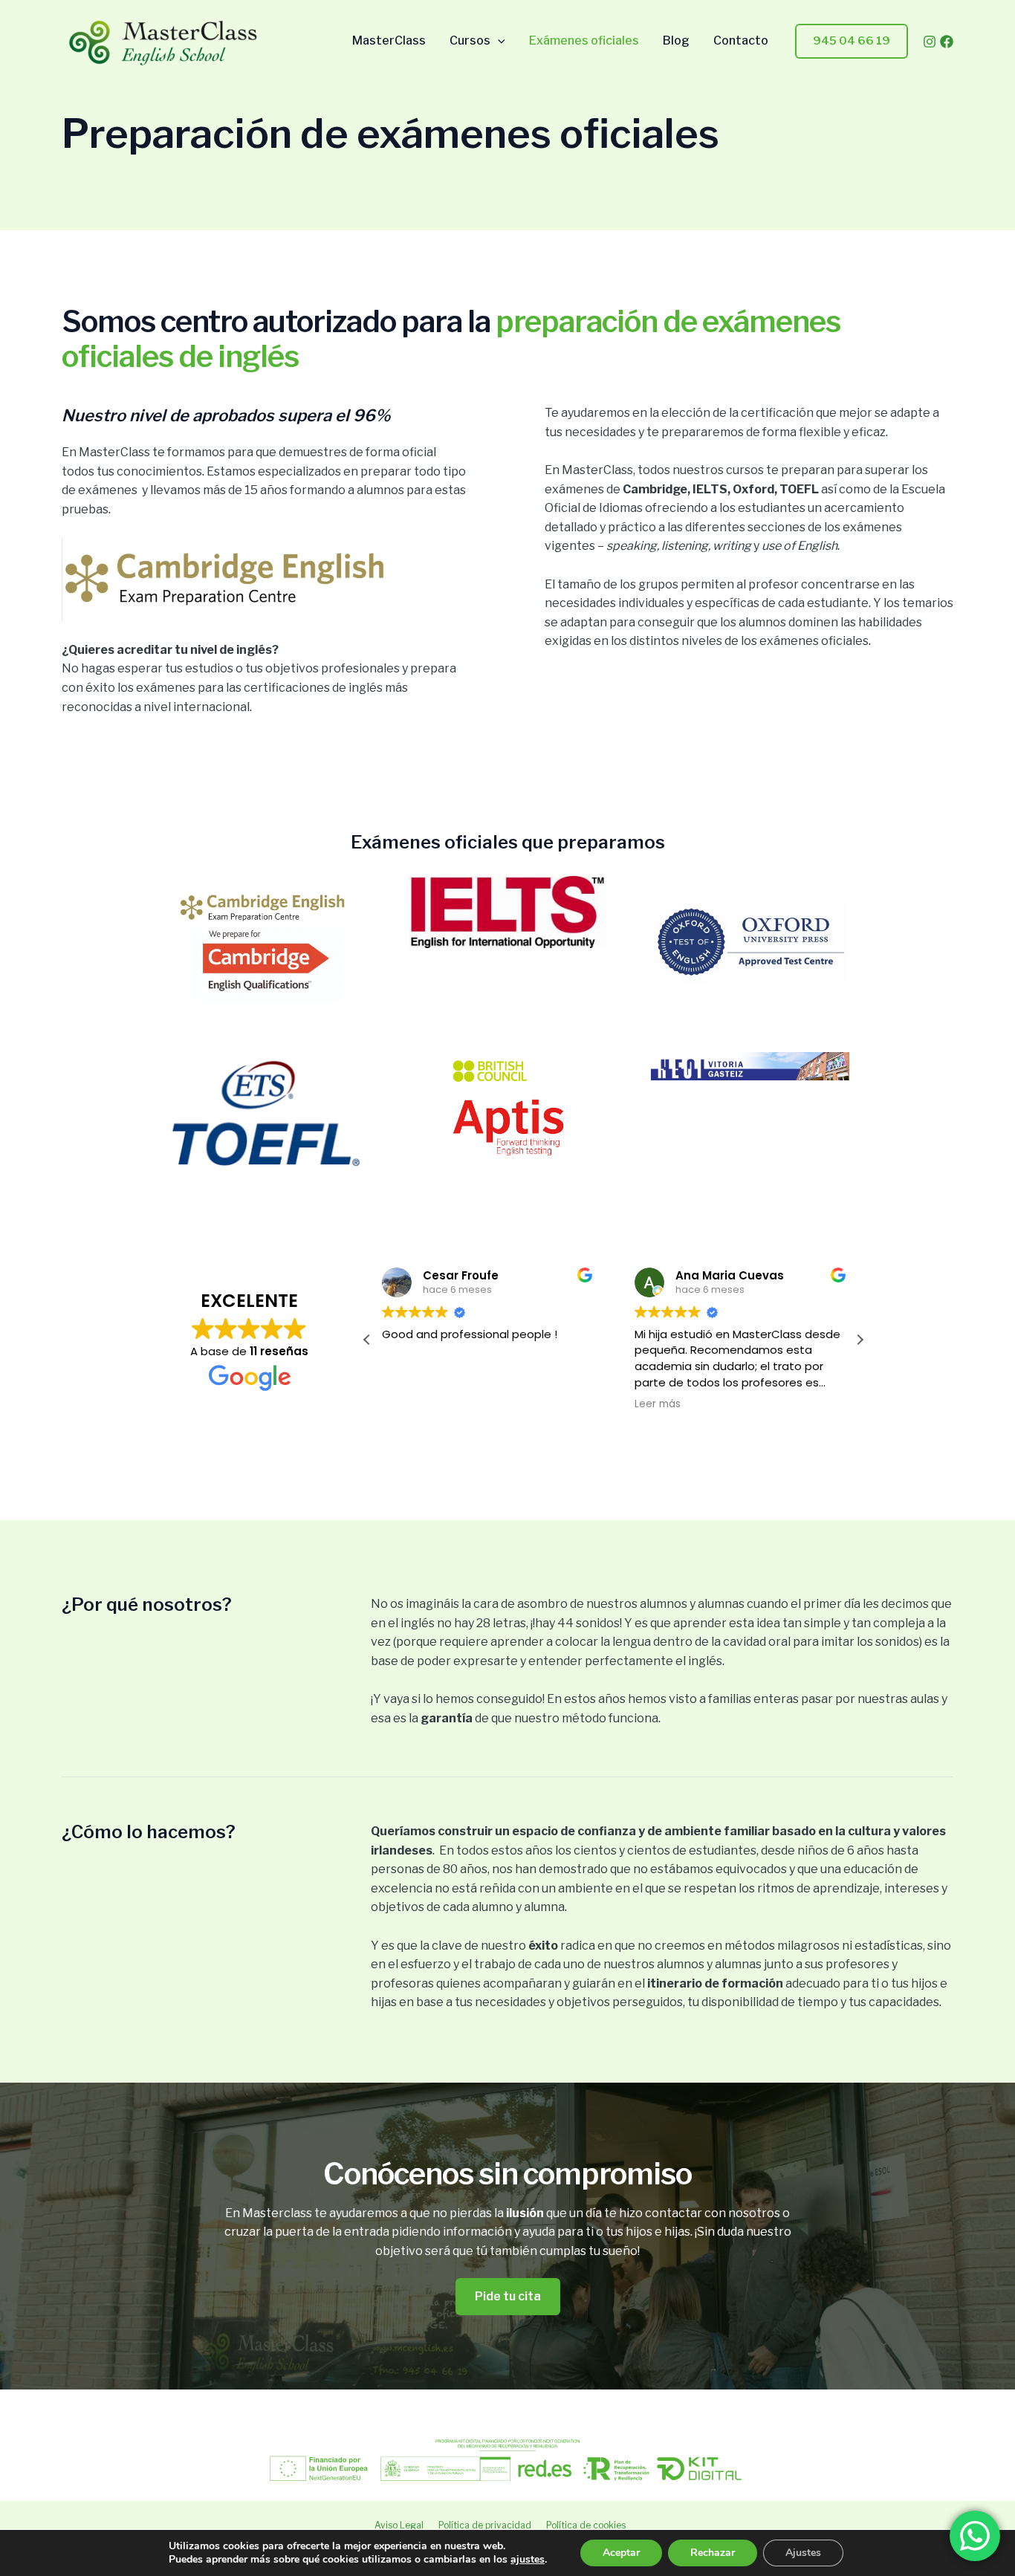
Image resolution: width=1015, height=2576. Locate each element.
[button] (498, 41)
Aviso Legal (399, 2525)
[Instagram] (930, 42)
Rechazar (713, 2553)
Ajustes (803, 2553)
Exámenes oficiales (584, 41)
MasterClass (389, 41)
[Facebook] (947, 42)
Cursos (470, 41)
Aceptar (621, 2553)
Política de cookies (586, 2525)
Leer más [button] (658, 1404)
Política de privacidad (485, 2525)
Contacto (741, 41)
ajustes (528, 2560)
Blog (676, 41)
